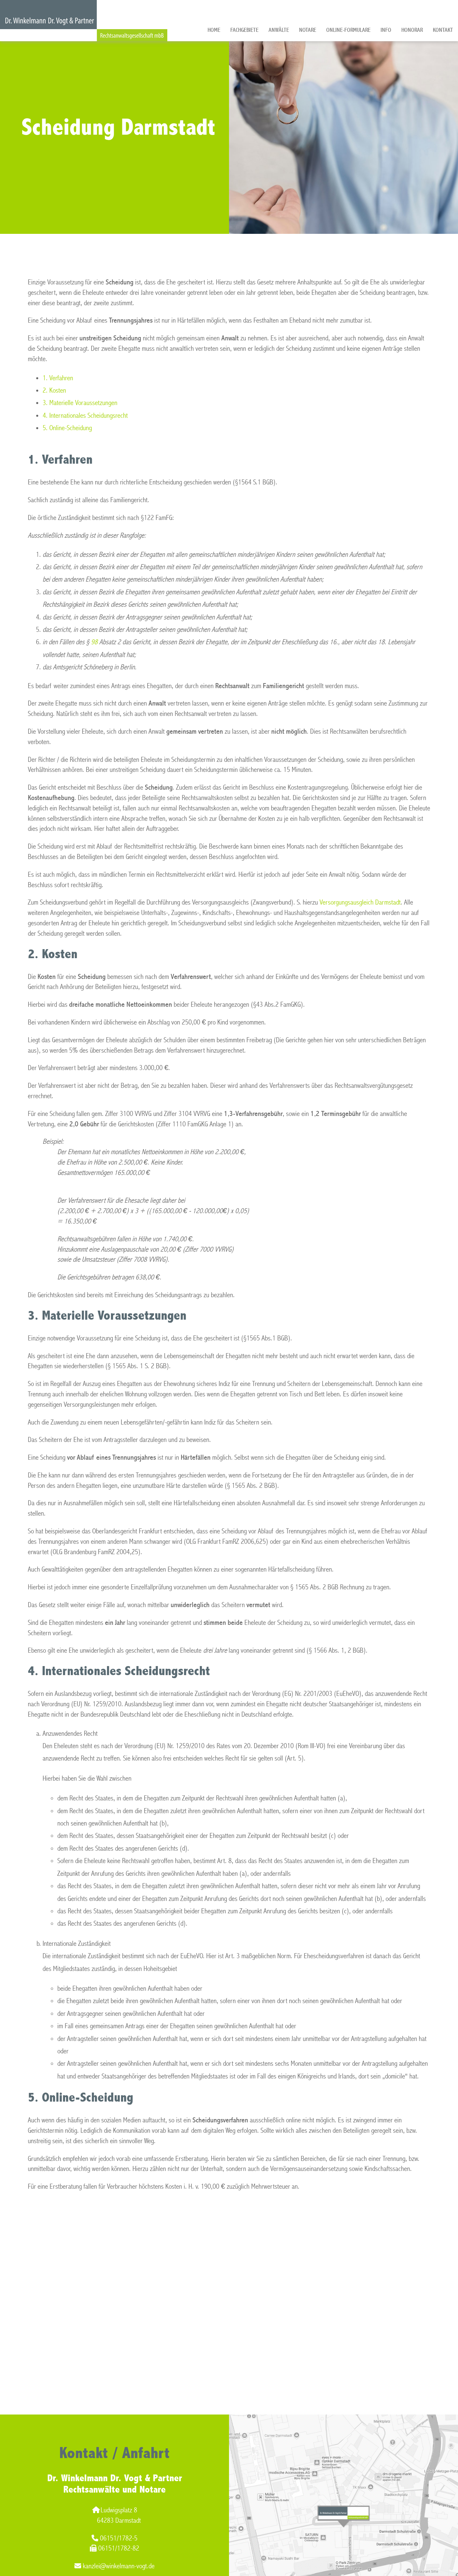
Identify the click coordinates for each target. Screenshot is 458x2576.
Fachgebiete (244, 30)
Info (386, 30)
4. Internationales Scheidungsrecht (85, 416)
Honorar (412, 30)
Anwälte (279, 30)
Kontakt (443, 30)
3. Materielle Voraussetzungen (80, 403)
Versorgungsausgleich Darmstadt (360, 902)
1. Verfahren (58, 378)
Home (214, 30)
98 (94, 642)
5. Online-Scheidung (67, 428)
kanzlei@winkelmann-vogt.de (119, 2566)
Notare (308, 30)
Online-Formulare (348, 30)
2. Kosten (54, 390)
